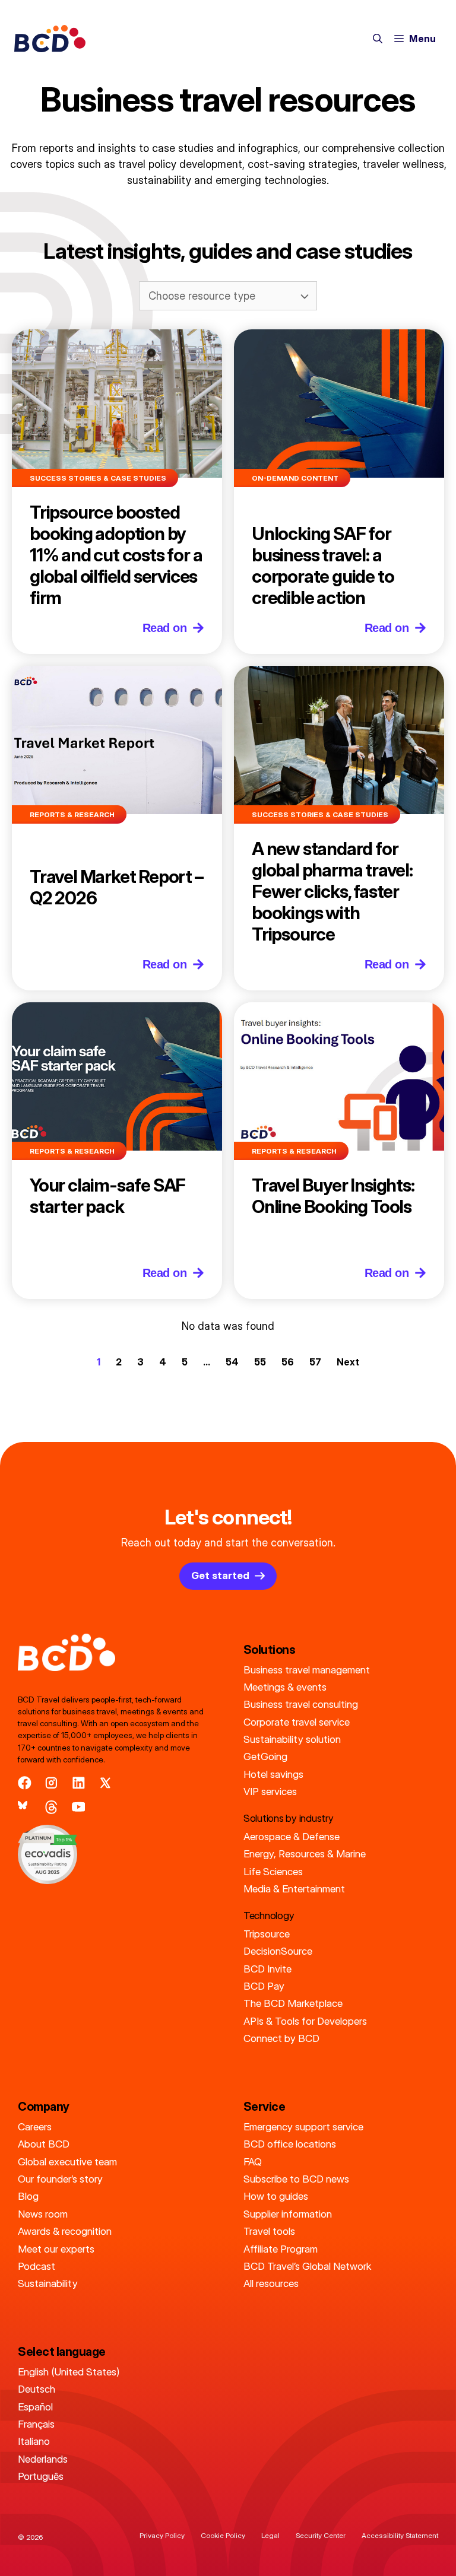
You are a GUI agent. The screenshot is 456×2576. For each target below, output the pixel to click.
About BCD (44, 2144)
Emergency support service (303, 2126)
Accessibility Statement (400, 2535)
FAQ (253, 2162)
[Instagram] (51, 1783)
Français (36, 2424)
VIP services (270, 1791)
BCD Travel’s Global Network (307, 2266)
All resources (271, 2283)
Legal (270, 2535)
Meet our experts (56, 2249)
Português (41, 2476)
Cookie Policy (223, 2535)
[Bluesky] (25, 1807)
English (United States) (69, 2372)
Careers (35, 2126)
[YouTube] (79, 1807)
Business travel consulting (301, 1704)
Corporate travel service (297, 1722)
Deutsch (37, 2389)
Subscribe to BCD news (296, 2179)
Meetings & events (285, 1687)
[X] (105, 1783)
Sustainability (48, 2283)
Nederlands (43, 2459)
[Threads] (51, 1807)
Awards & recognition (65, 2231)
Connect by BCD (281, 2038)
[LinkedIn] (79, 1783)
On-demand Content (295, 478)
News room (43, 2214)
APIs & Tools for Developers (305, 2021)
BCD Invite (267, 1969)
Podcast (37, 2266)
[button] (378, 39)
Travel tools (269, 2231)
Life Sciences (273, 1871)
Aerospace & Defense (292, 1836)
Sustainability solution (292, 1739)
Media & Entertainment (294, 1889)
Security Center (321, 2535)
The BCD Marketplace (293, 2003)
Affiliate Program (281, 2249)
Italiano (34, 2441)
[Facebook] (25, 1783)
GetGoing (265, 1756)
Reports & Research (72, 814)
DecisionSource (278, 1951)
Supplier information (288, 2214)
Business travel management (307, 1670)
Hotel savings (273, 1774)
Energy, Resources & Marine (305, 1854)
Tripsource (267, 1934)
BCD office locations (290, 2144)
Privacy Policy (162, 2535)
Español (35, 2407)
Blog (28, 2196)
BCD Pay (264, 1986)
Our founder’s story (60, 2179)
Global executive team (67, 2162)
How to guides (276, 2196)
